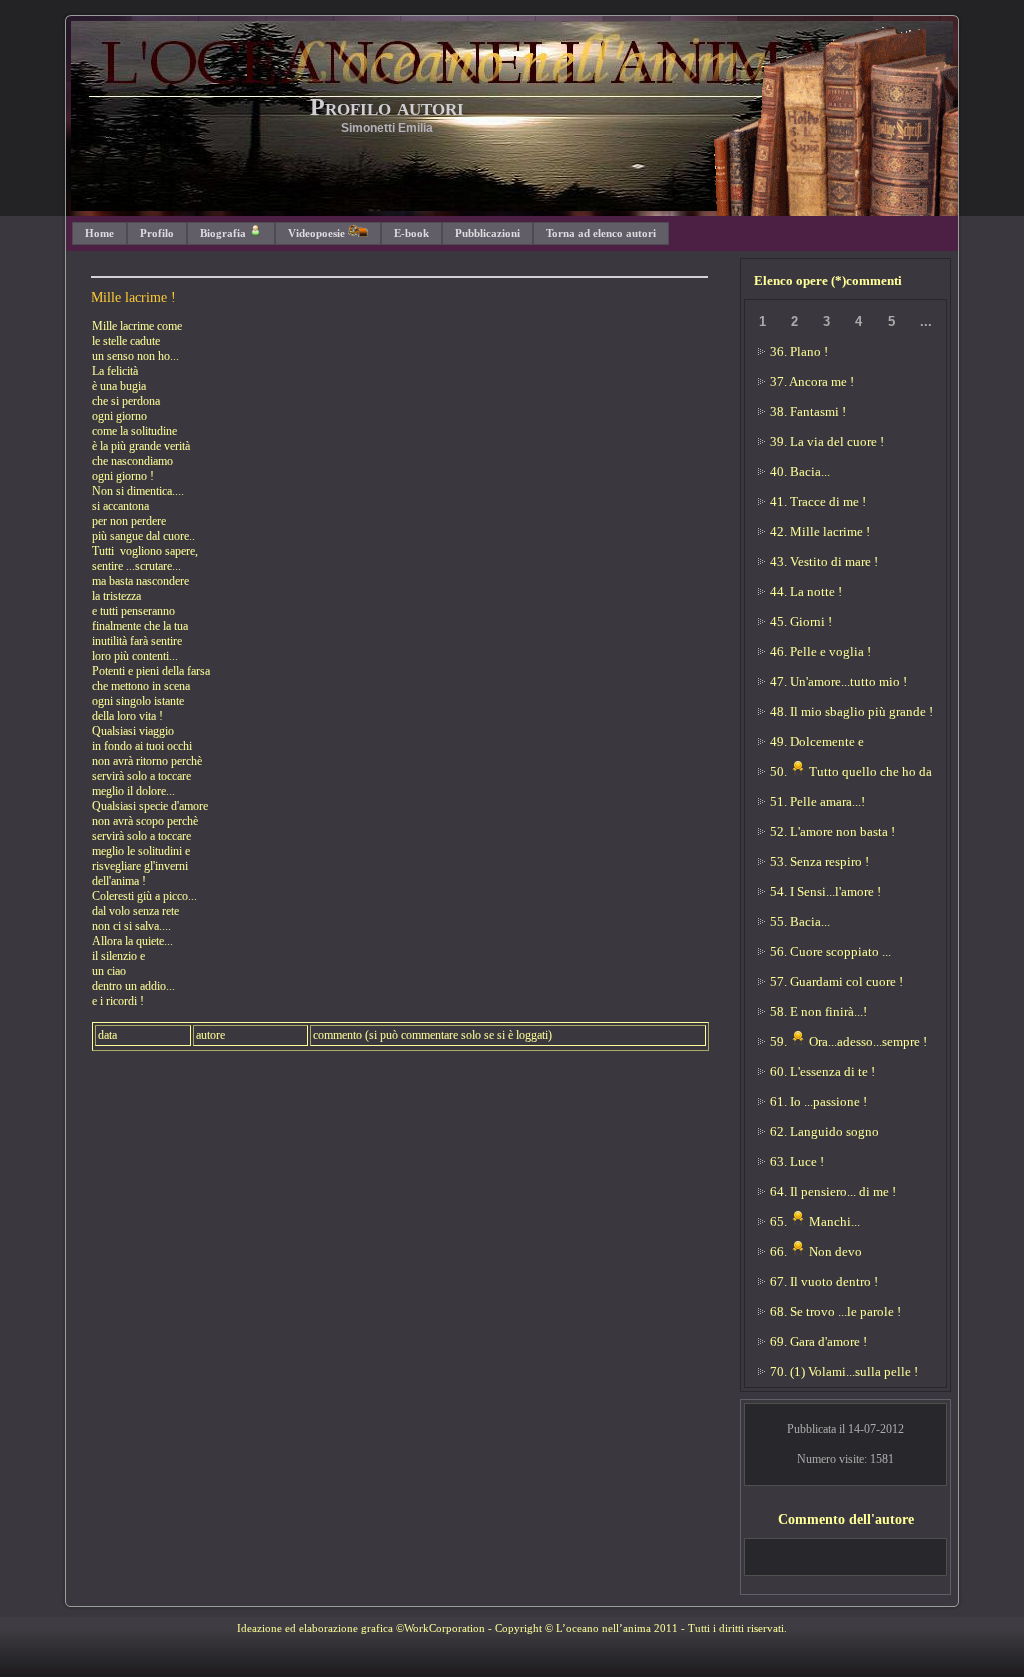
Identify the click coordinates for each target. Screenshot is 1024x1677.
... (926, 321)
